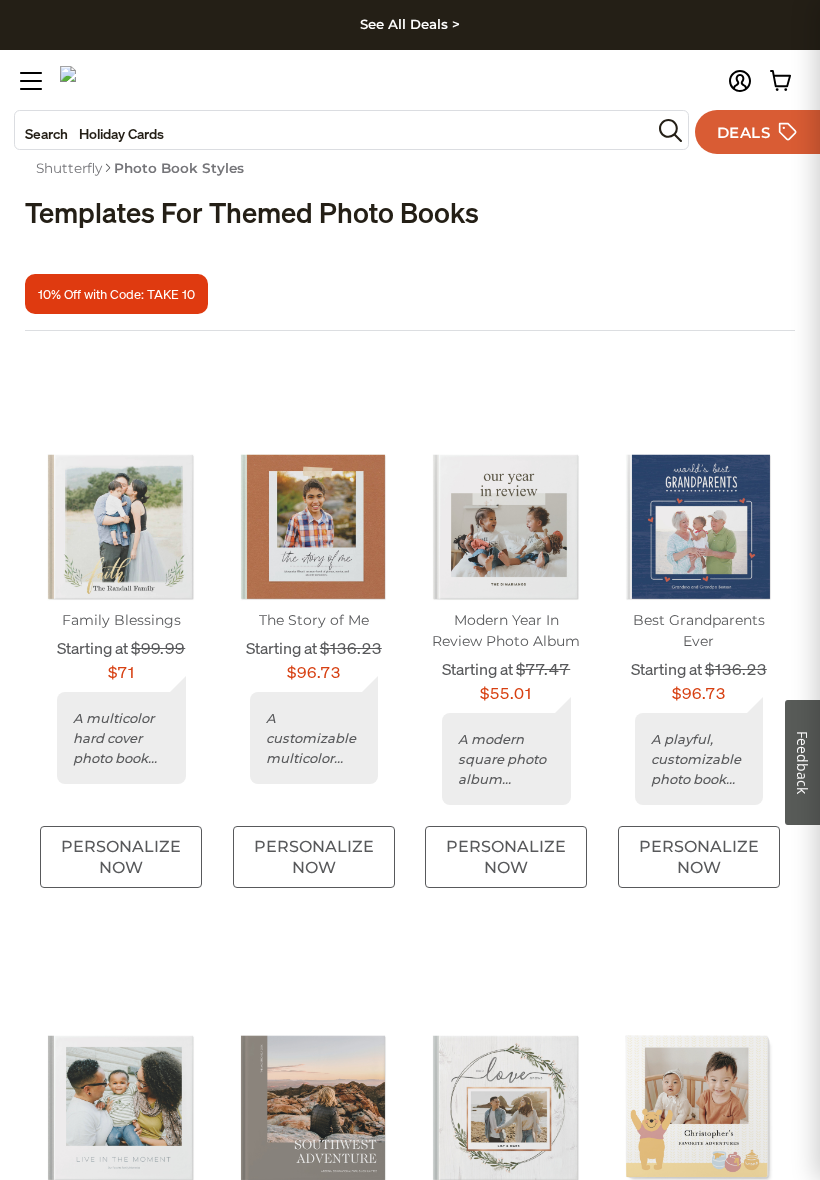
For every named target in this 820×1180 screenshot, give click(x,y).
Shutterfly (69, 168)
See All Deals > (410, 24)
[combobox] (333, 130)
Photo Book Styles (179, 168)
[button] (740, 81)
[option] (69, 168)
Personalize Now (121, 857)
